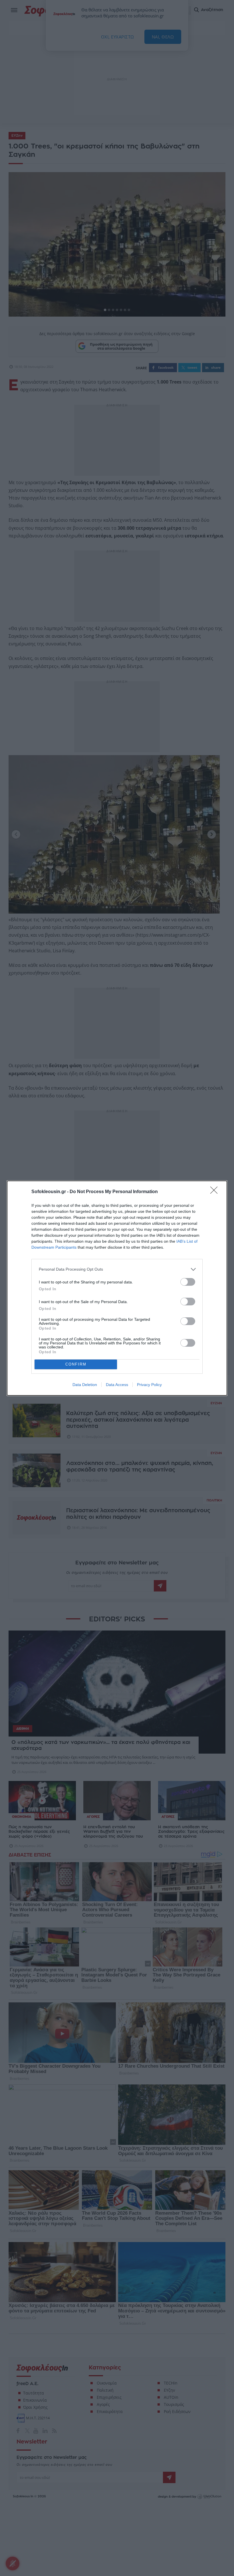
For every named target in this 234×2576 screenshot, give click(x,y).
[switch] (188, 1282)
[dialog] (117, 1288)
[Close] (216, 1192)
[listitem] (117, 1269)
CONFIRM (76, 1364)
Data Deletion (85, 1385)
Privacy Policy (149, 1385)
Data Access (117, 1385)
